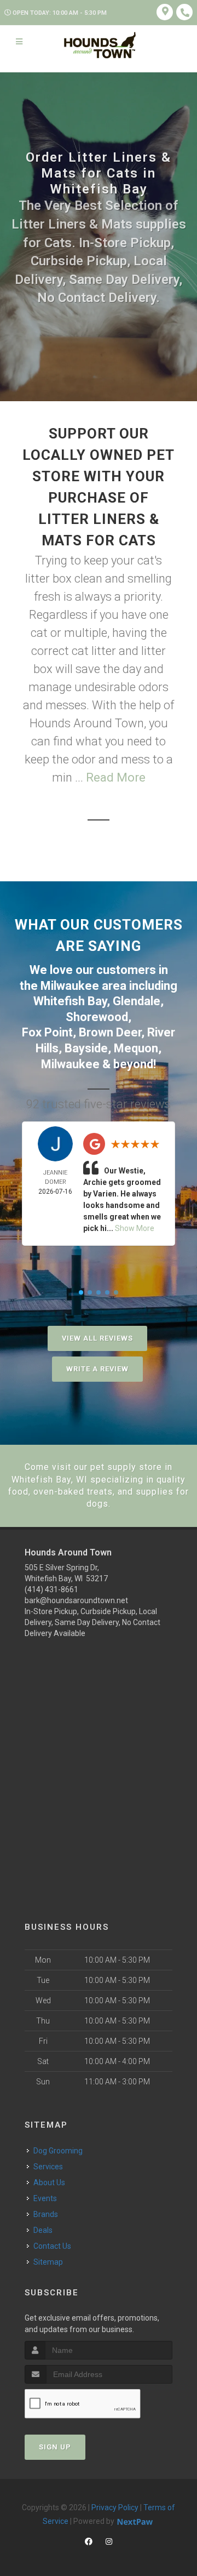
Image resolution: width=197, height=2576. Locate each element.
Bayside (86, 1048)
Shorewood (97, 1017)
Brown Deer (110, 1032)
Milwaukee (70, 986)
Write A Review (97, 1369)
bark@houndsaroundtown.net (76, 1600)
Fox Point (47, 1032)
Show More (135, 1228)
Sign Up (55, 2447)
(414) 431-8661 (51, 1589)
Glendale (137, 1001)
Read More (116, 777)
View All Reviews (97, 1338)
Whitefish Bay (70, 1001)
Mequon (136, 1048)
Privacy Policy (115, 2507)
